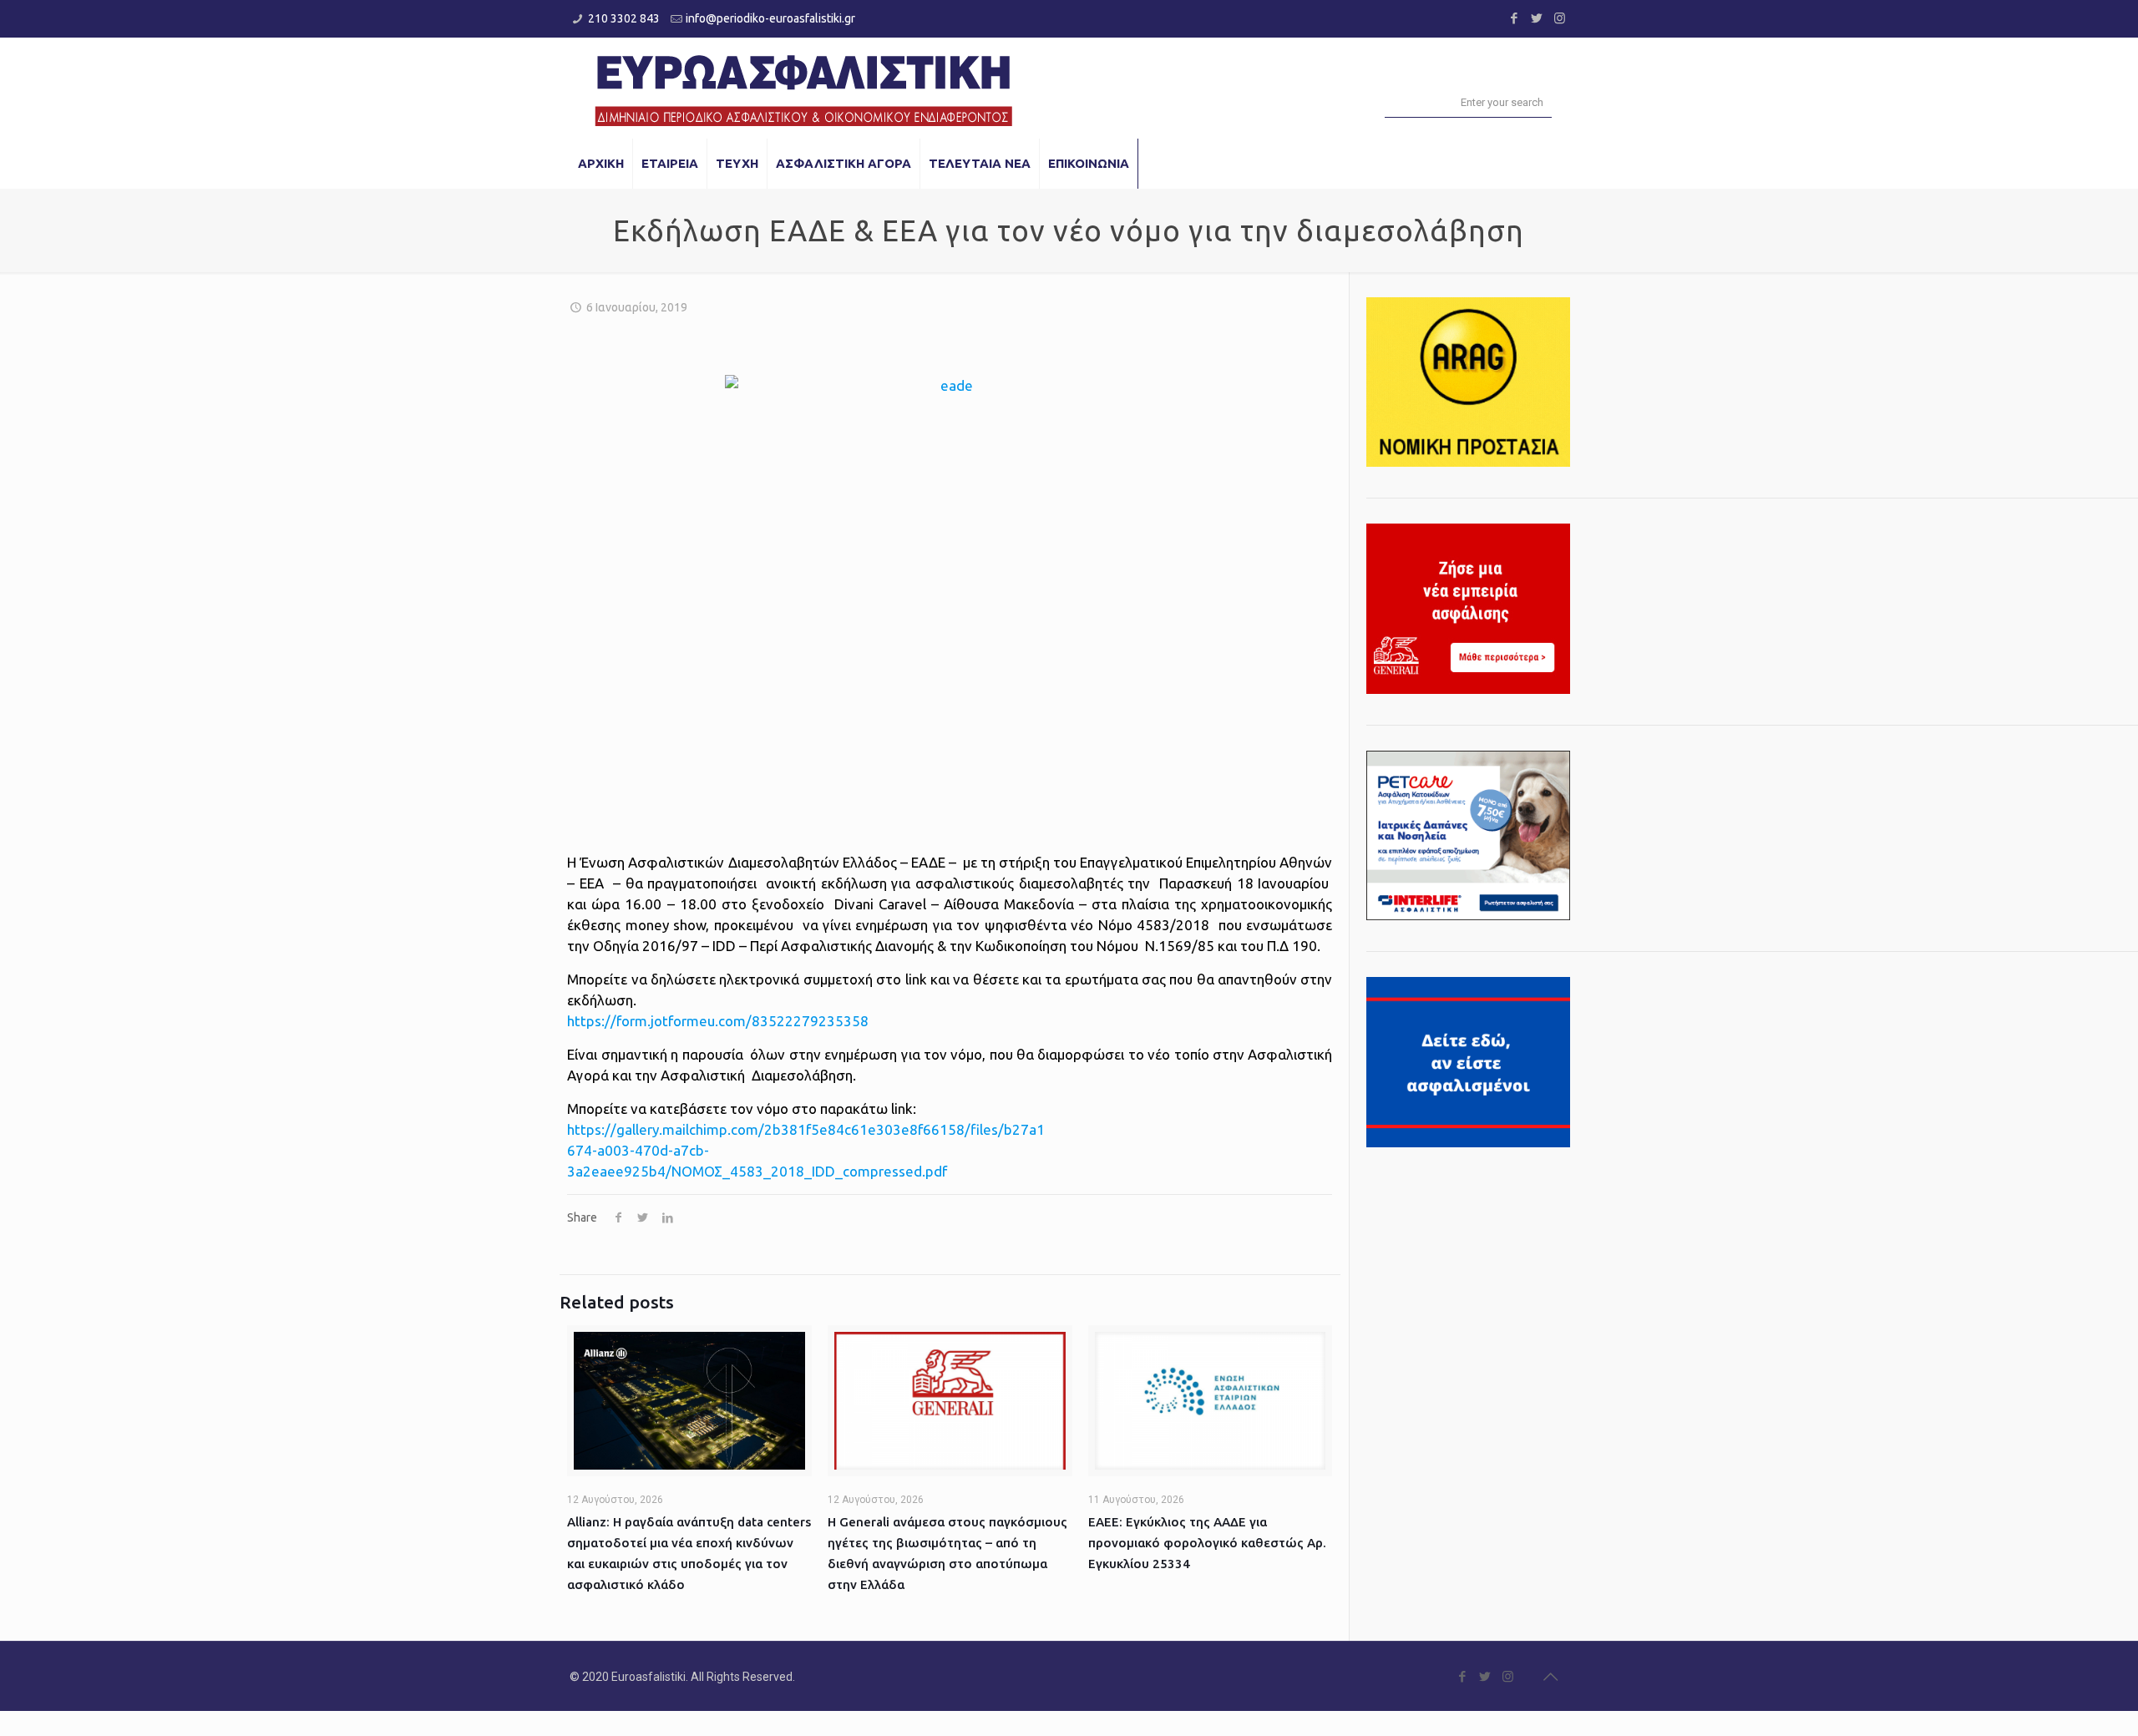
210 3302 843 (624, 18)
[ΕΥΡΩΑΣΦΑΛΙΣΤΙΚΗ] (803, 88)
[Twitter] (1537, 18)
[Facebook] (1515, 18)
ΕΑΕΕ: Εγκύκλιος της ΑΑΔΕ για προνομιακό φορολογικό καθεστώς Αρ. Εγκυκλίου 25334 (1207, 1543)
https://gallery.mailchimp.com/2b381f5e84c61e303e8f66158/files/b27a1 (806, 1129)
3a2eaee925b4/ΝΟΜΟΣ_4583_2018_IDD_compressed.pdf (757, 1171)
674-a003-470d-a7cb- (638, 1150)
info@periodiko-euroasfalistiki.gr (770, 18)
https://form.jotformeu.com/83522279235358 (718, 1021)
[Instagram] (1560, 18)
